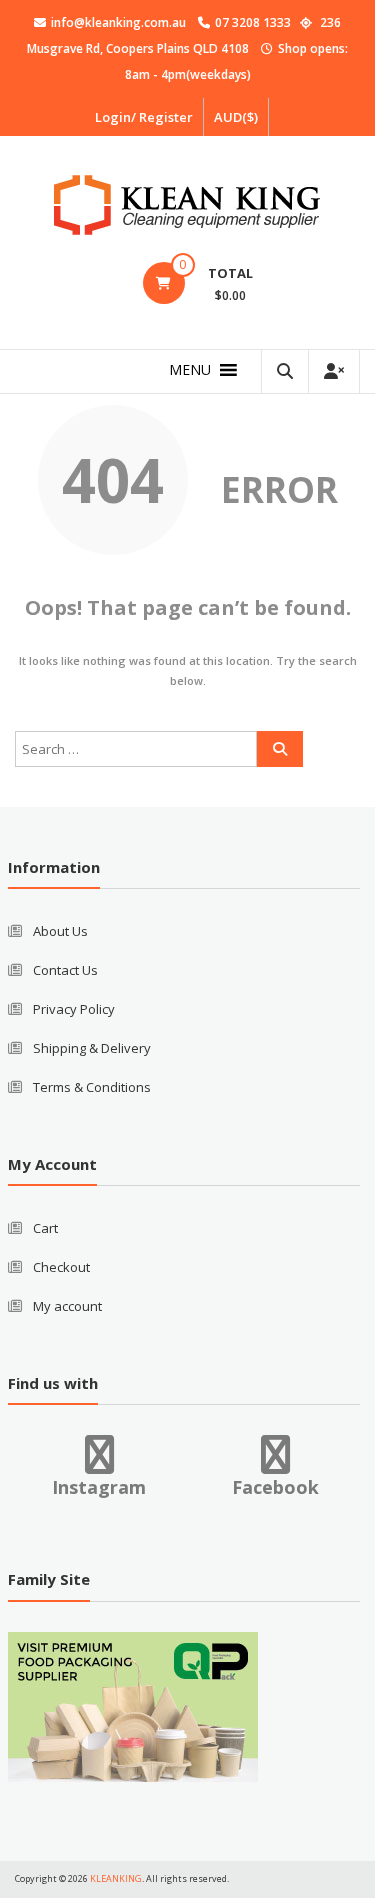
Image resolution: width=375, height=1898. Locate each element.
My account (67, 1306)
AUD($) (236, 117)
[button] (190, 370)
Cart (45, 1228)
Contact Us (65, 970)
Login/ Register (144, 117)
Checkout (61, 1267)
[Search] (280, 749)
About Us (60, 931)
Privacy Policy (74, 1009)
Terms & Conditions (92, 1087)
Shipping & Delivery (92, 1048)
